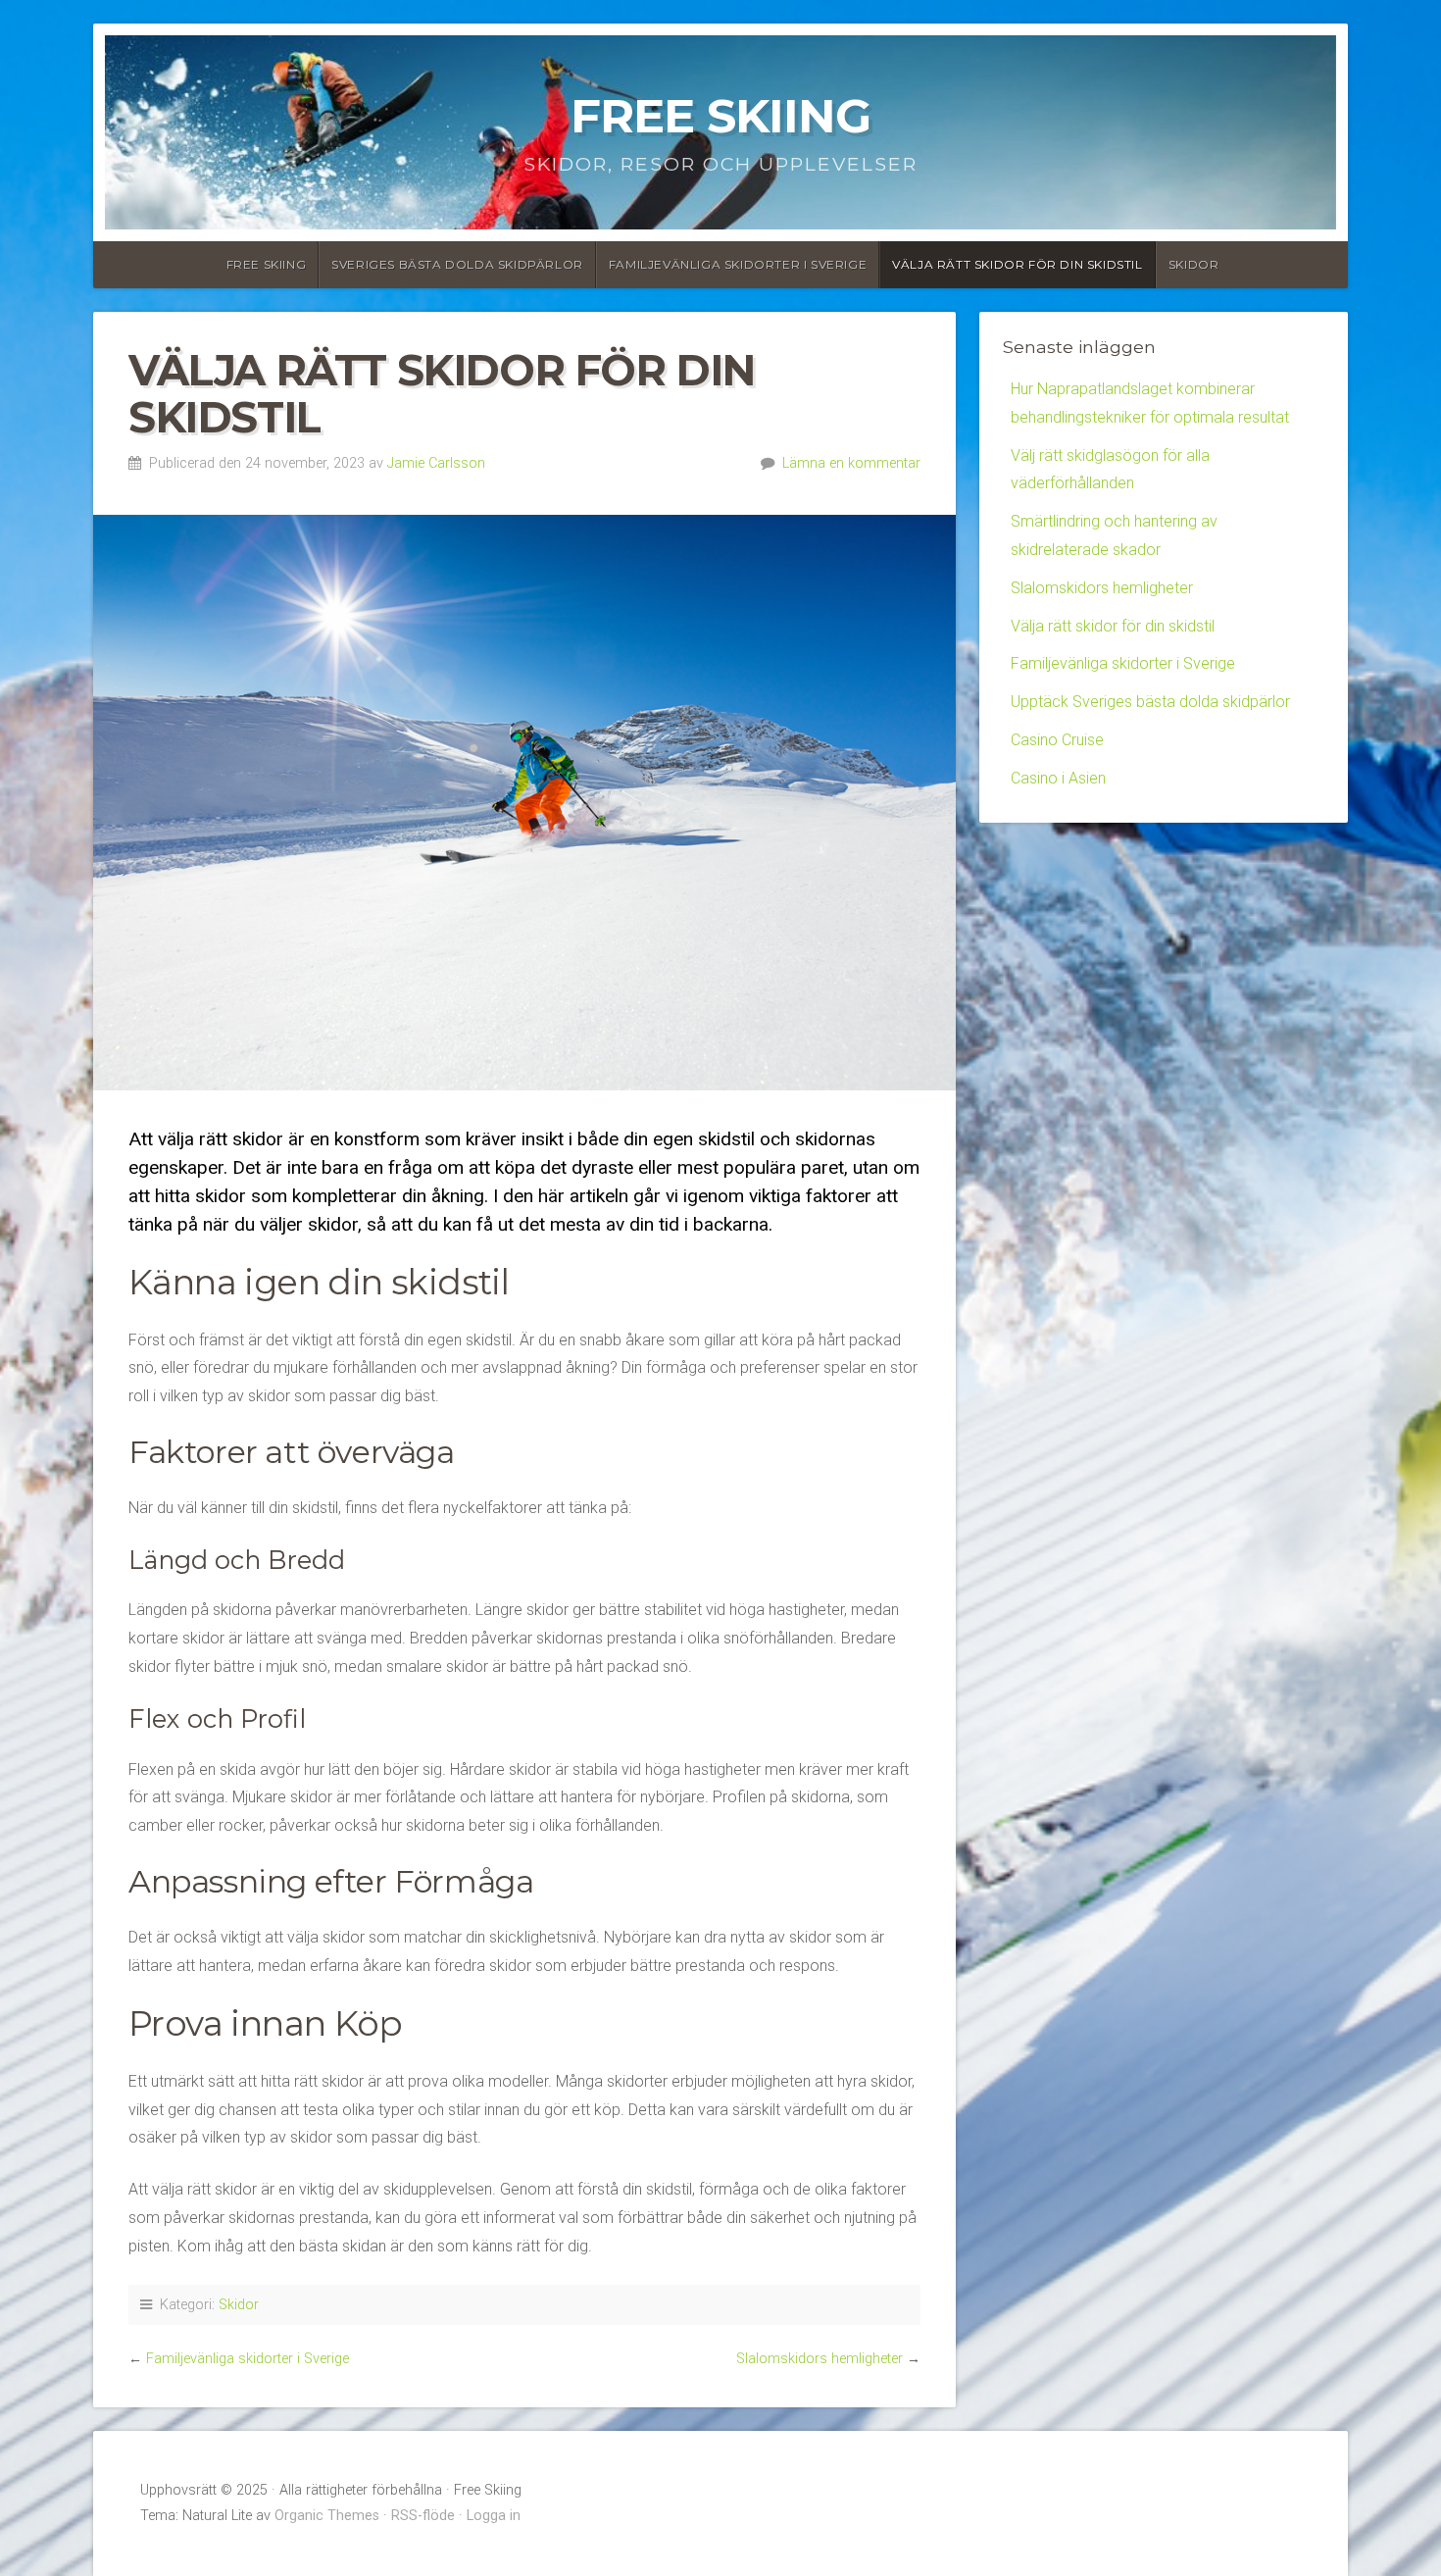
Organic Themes (327, 2516)
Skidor (1194, 264)
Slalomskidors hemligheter (820, 2359)
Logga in (494, 2516)
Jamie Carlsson (436, 463)
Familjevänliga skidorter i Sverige (738, 264)
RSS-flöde (423, 2516)
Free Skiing (720, 116)
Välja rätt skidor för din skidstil (1017, 264)
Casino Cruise (1057, 740)
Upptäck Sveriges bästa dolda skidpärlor (1150, 702)
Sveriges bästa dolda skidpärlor (457, 264)
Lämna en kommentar (851, 463)
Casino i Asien (1058, 778)
